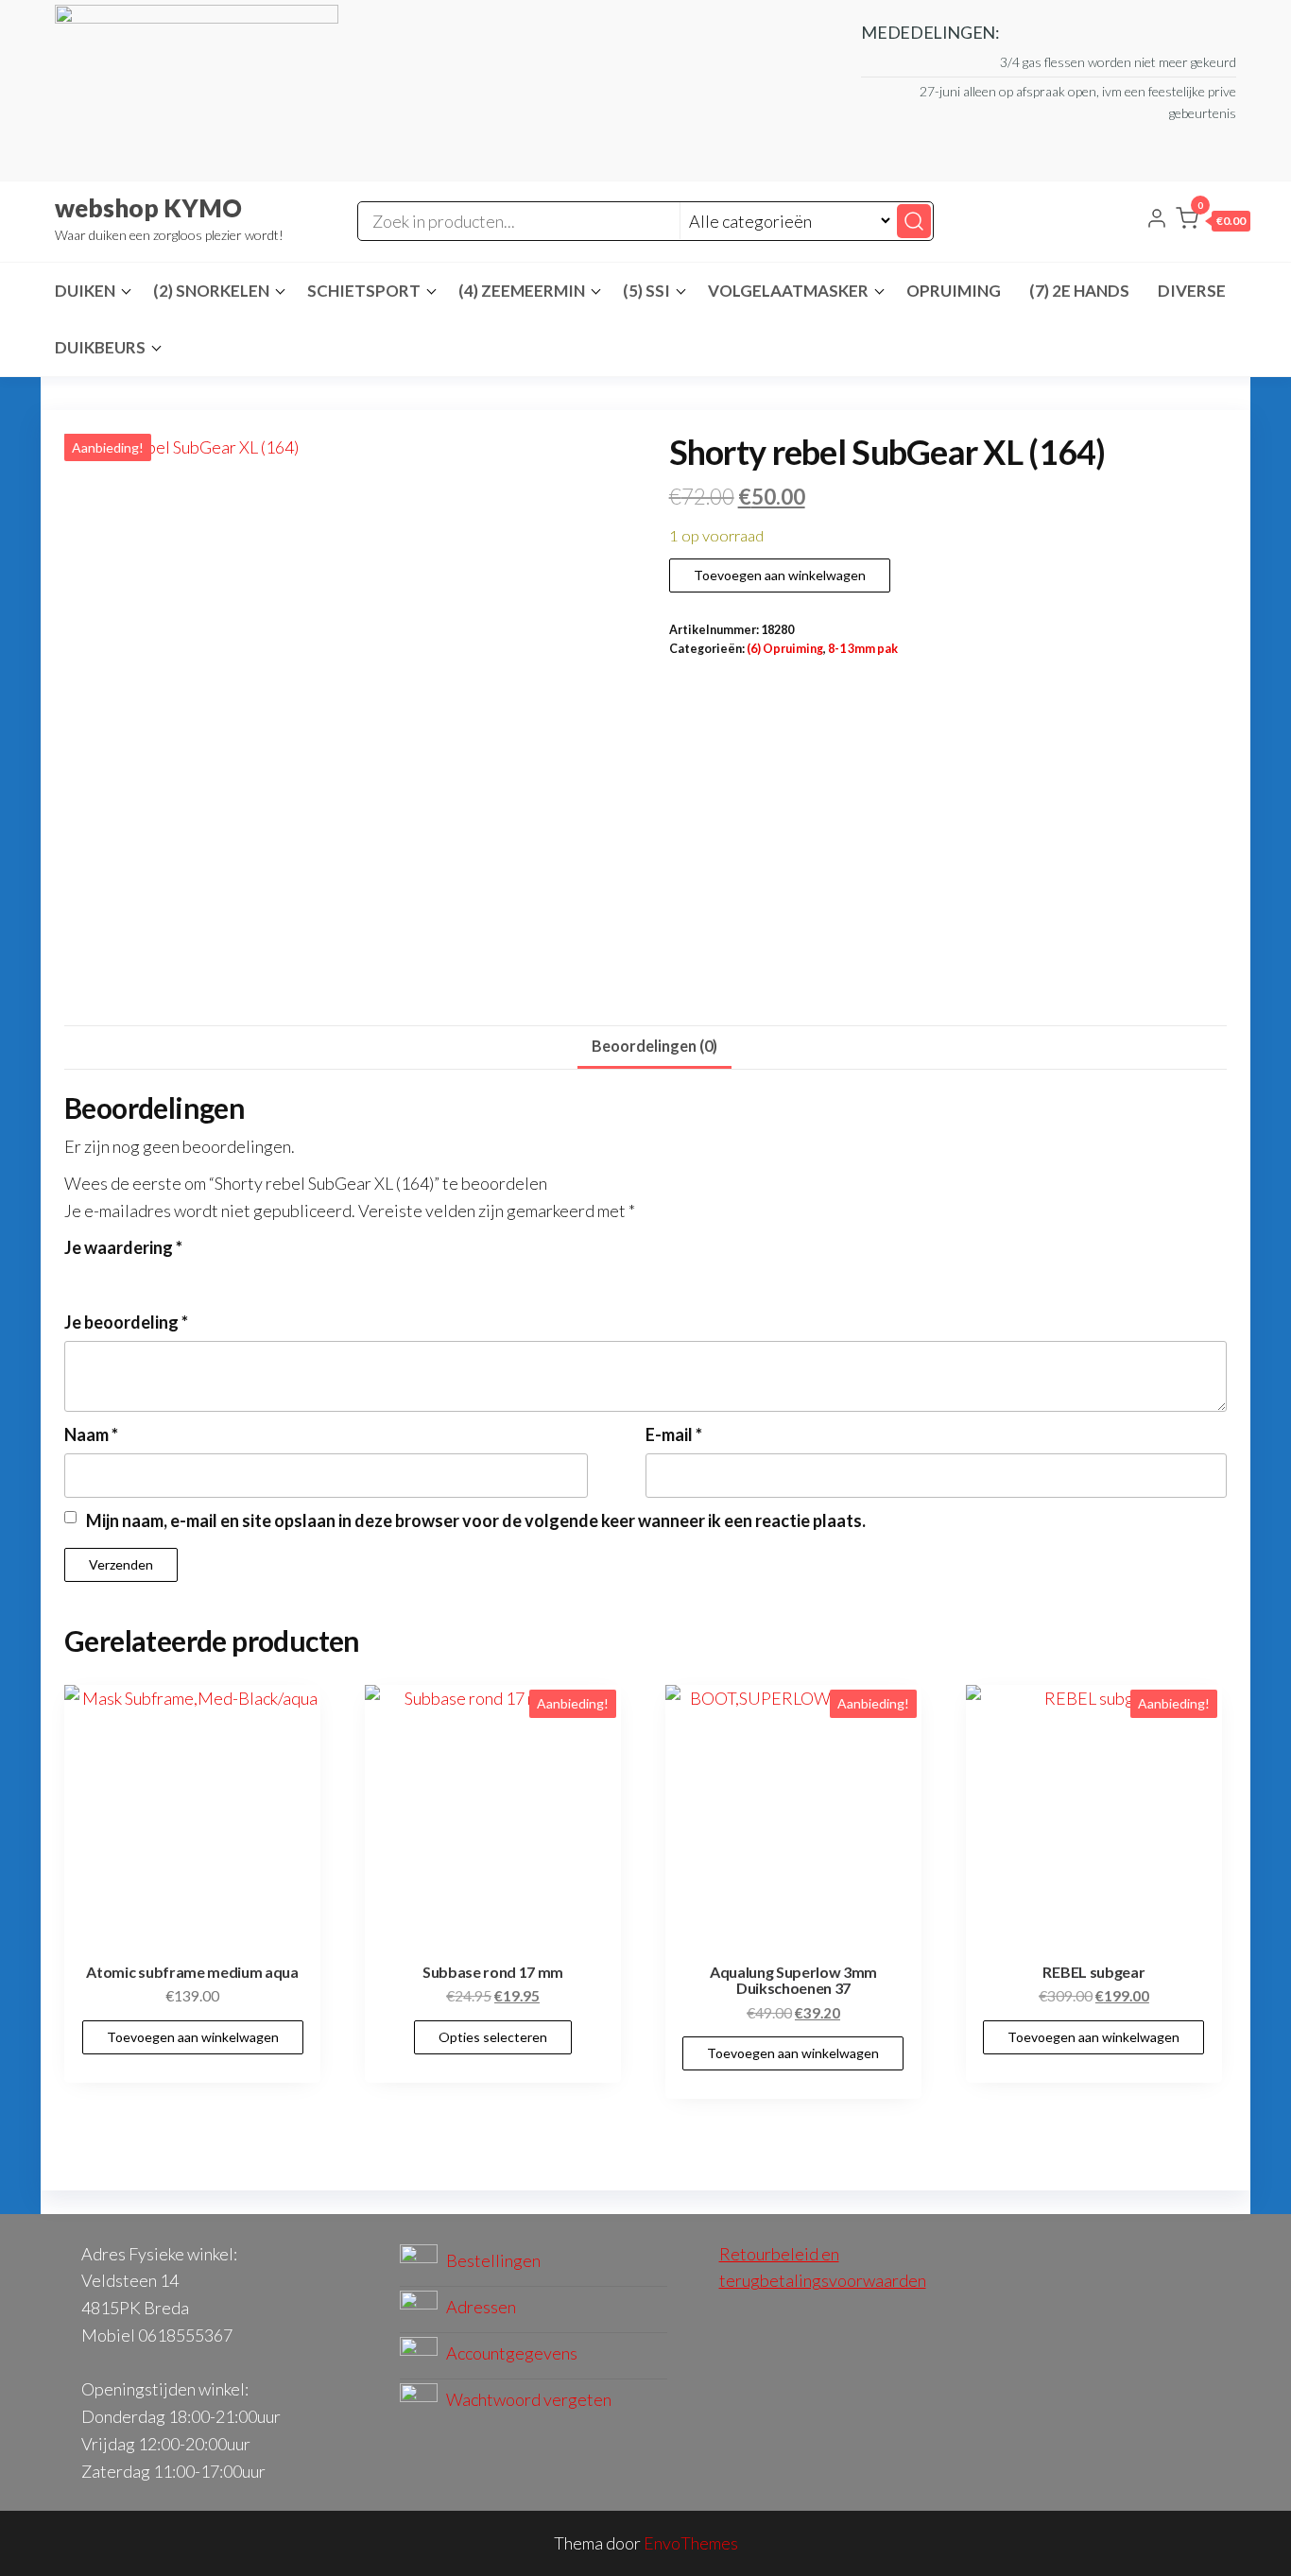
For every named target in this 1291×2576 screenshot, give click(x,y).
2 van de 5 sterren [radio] (101, 1277)
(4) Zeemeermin (522, 291)
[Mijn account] (1157, 220)
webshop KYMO (148, 208)
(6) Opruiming (785, 649)
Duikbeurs (100, 347)
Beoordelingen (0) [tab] (654, 1046)
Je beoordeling (126, 1322)
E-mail (674, 1434)
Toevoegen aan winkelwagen (780, 575)
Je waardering (123, 1247)
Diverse (1192, 291)
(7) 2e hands (1079, 291)
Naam (91, 1434)
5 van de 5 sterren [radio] (178, 1277)
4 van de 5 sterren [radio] (152, 1277)
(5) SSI (646, 291)
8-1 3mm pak (863, 649)
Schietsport (364, 291)
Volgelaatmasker (788, 291)
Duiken (85, 291)
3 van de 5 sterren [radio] (127, 1277)
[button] (1213, 222)
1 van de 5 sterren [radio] (76, 1277)
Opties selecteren (493, 2037)
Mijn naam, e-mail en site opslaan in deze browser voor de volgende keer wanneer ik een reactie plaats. (476, 1520)
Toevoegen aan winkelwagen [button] (193, 2037)
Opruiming (954, 291)
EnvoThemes (691, 2543)
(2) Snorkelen (211, 291)
